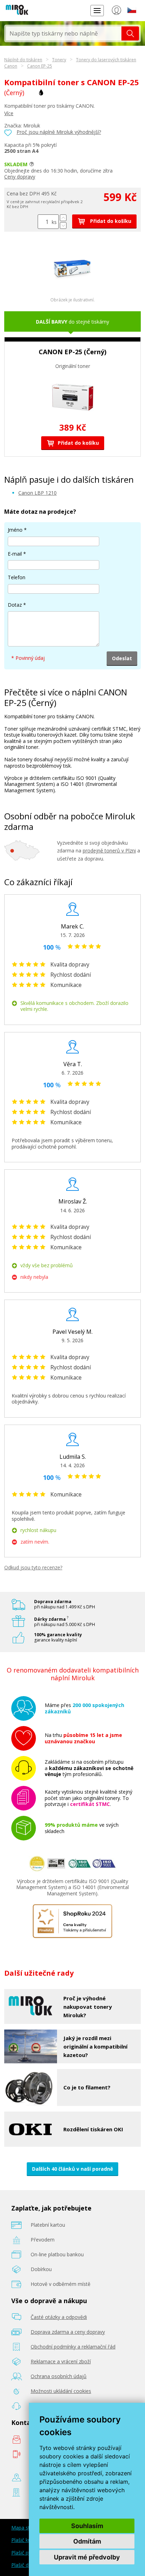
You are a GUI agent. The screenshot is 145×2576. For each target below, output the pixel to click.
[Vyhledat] (130, 33)
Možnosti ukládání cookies (61, 2391)
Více (9, 113)
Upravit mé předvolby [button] (87, 2557)
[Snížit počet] (63, 226)
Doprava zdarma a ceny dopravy (68, 2332)
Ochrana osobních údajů (59, 2376)
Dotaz (15, 605)
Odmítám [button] (87, 2541)
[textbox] (64, 33)
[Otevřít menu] (97, 10)
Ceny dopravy (20, 177)
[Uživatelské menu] (116, 12)
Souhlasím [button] (87, 2526)
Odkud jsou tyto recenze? (33, 1567)
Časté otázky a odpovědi (59, 2317)
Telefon (17, 577)
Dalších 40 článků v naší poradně (72, 2169)
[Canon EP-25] (72, 285)
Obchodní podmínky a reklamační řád (73, 2347)
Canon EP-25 (40, 66)
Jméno (15, 530)
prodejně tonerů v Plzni (109, 851)
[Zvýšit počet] (63, 218)
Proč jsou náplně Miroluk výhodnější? (59, 132)
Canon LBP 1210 (37, 493)
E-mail (15, 554)
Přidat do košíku (110, 221)
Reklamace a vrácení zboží (61, 2361)
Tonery (59, 60)
